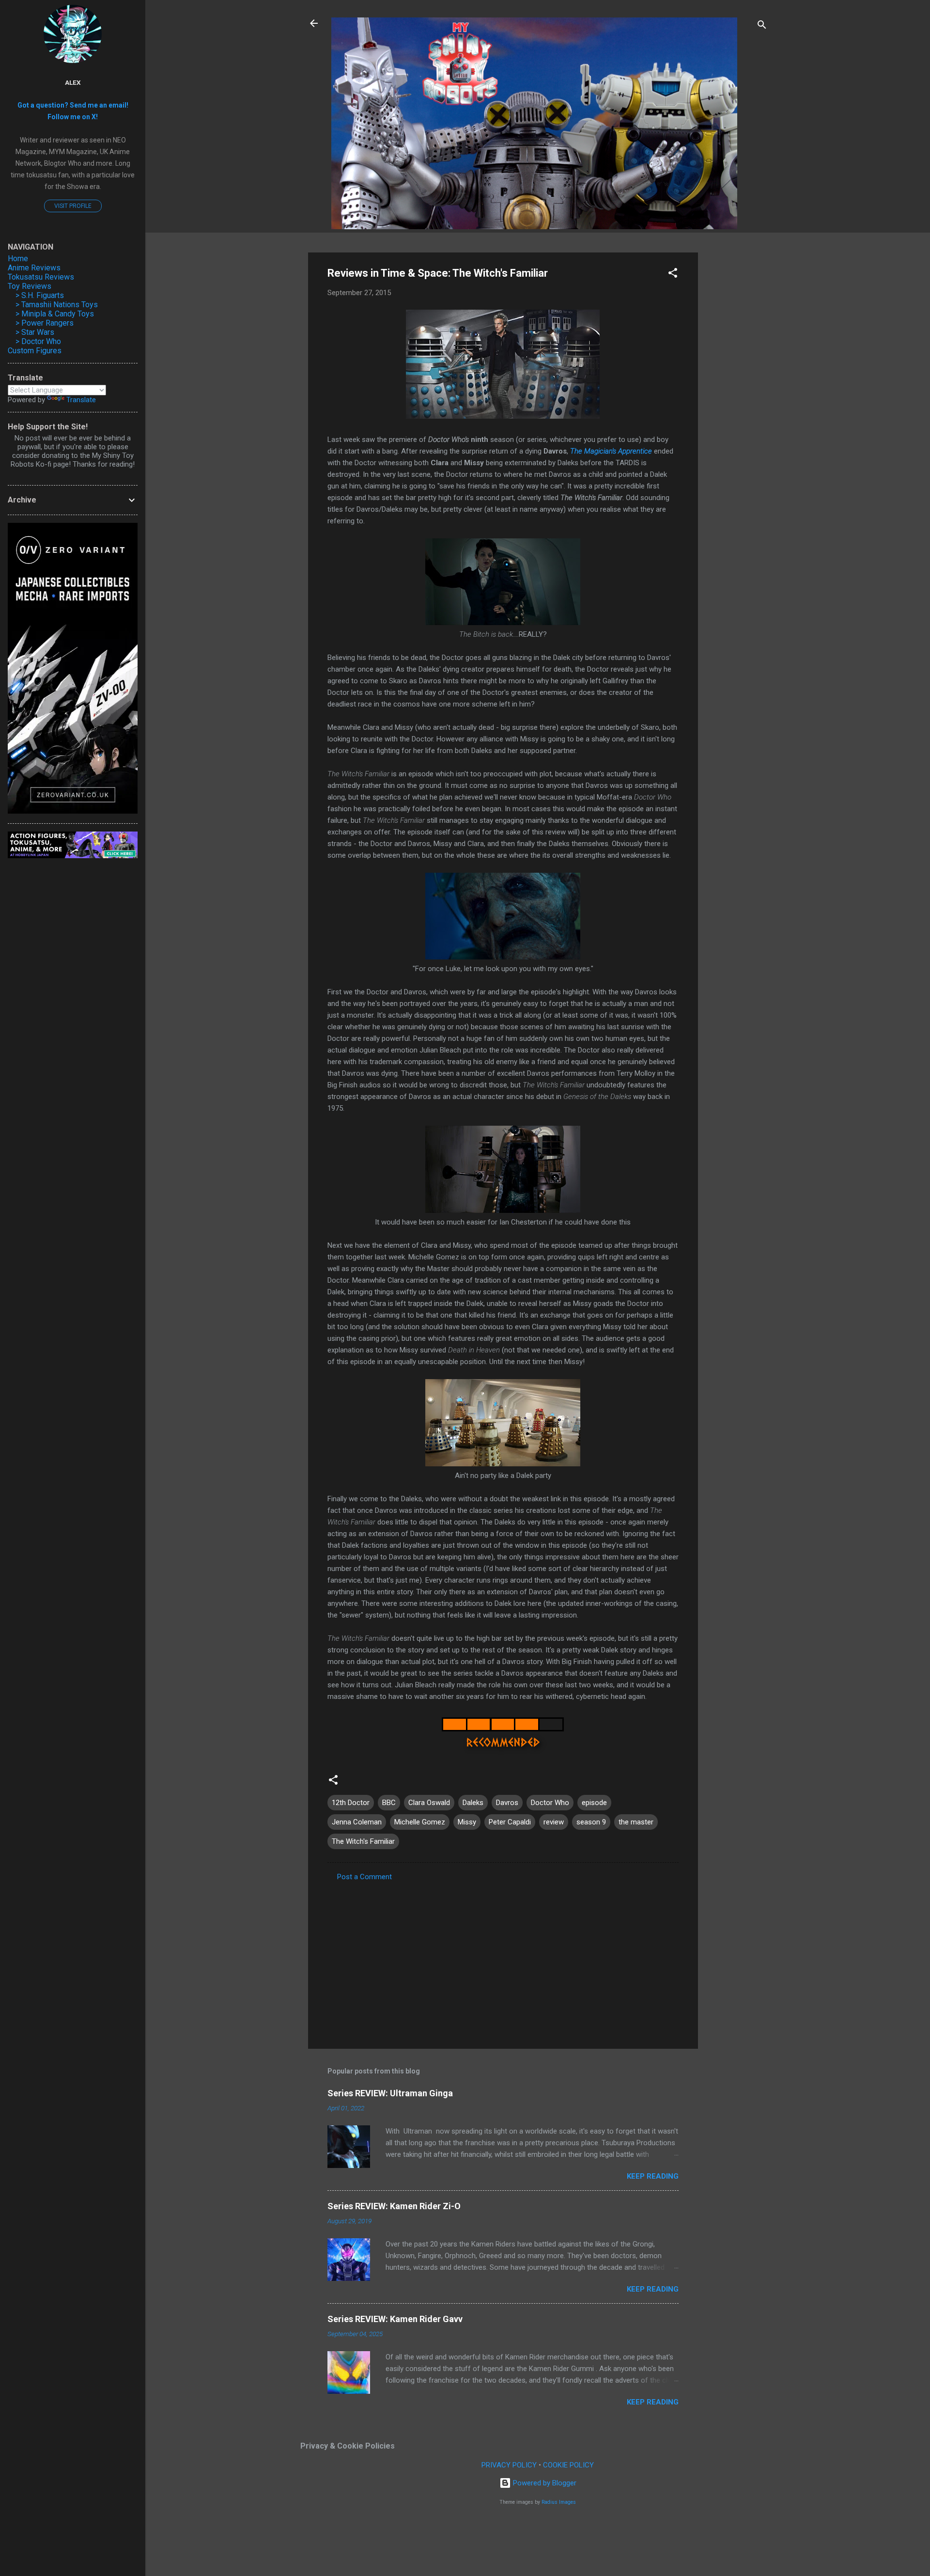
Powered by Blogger (544, 2483)
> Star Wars (35, 332)
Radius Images (559, 2502)
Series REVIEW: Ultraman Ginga (390, 2093)
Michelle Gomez (420, 1822)
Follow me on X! (73, 117)
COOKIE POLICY (568, 2465)
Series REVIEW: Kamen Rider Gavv (395, 2319)
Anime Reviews (34, 268)
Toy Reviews (30, 286)
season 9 (591, 1822)
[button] (673, 275)
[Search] (762, 26)
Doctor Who (550, 1803)
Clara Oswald (429, 1803)
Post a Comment (364, 1877)
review (554, 1822)
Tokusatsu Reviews (41, 277)
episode (594, 1803)
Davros (507, 1803)
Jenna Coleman (357, 1822)
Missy (467, 1822)
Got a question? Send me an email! (73, 105)
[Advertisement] (737, 398)
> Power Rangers (45, 323)
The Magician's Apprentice (611, 451)
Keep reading (653, 2176)
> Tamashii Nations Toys (57, 305)
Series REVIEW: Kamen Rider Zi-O (394, 2206)
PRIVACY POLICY (509, 2465)
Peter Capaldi (510, 1822)
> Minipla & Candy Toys (55, 314)
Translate (81, 400)
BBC (389, 1803)
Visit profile (73, 206)
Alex (73, 82)
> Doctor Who (38, 341)
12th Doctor (351, 1803)
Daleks (473, 1803)
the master (636, 1822)
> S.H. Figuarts (40, 295)
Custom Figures (35, 351)
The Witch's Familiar (363, 1841)
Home (18, 259)
